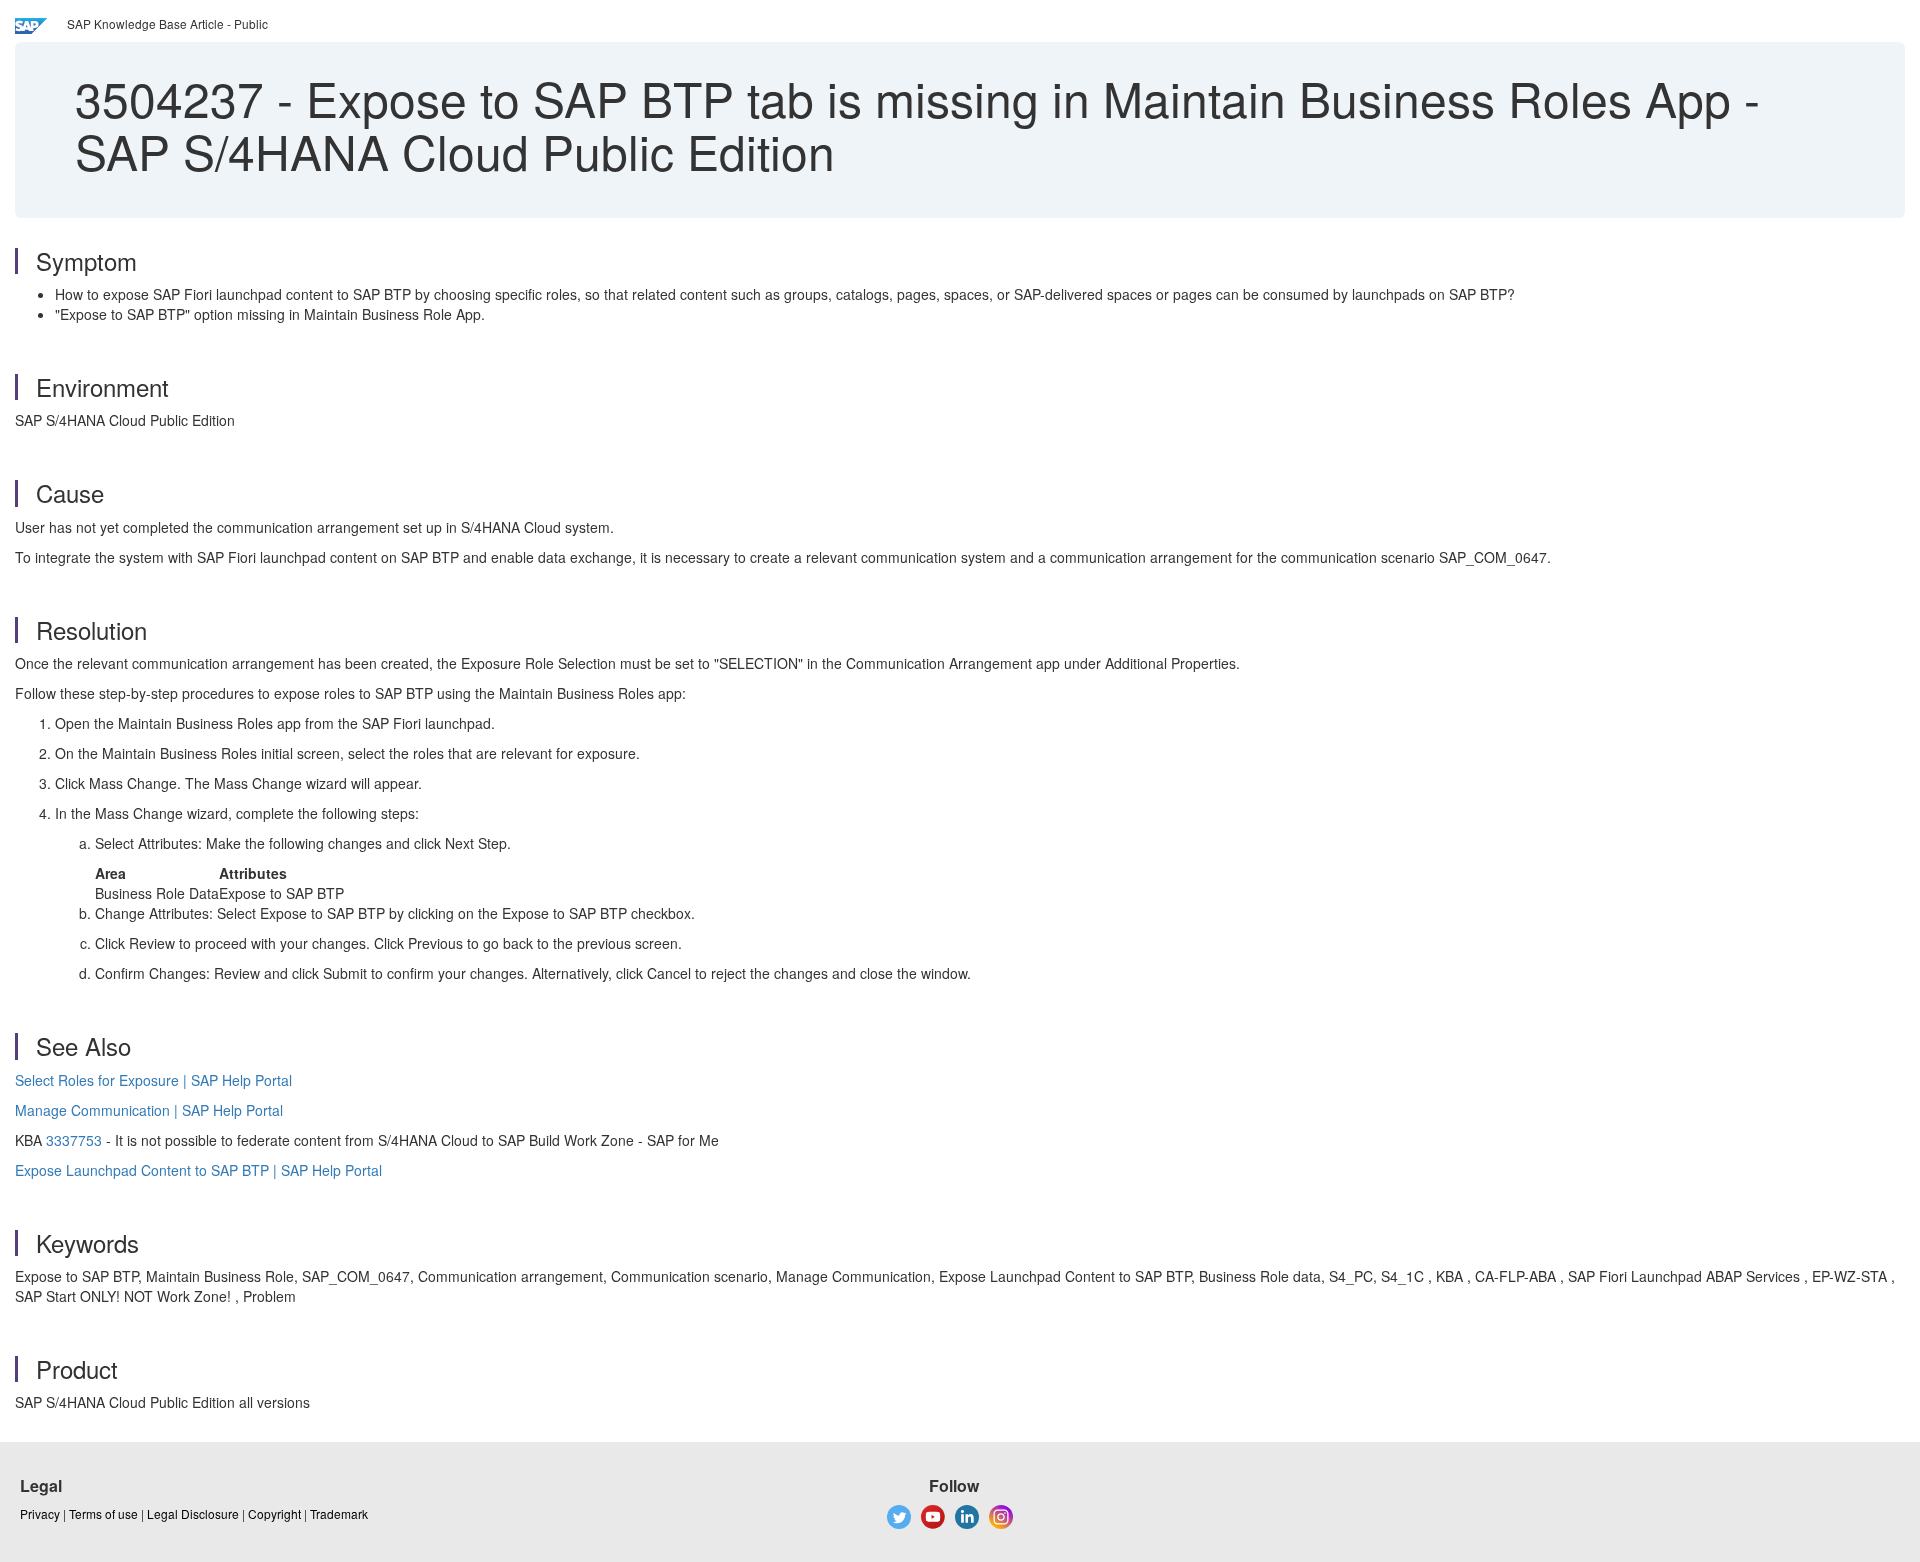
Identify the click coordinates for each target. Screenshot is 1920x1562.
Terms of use (103, 1513)
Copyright (274, 1513)
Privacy (40, 1513)
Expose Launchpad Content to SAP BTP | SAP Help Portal (198, 1170)
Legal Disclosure (193, 1513)
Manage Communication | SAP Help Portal (149, 1110)
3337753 (74, 1140)
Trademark (339, 1513)
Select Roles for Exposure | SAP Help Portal (153, 1080)
